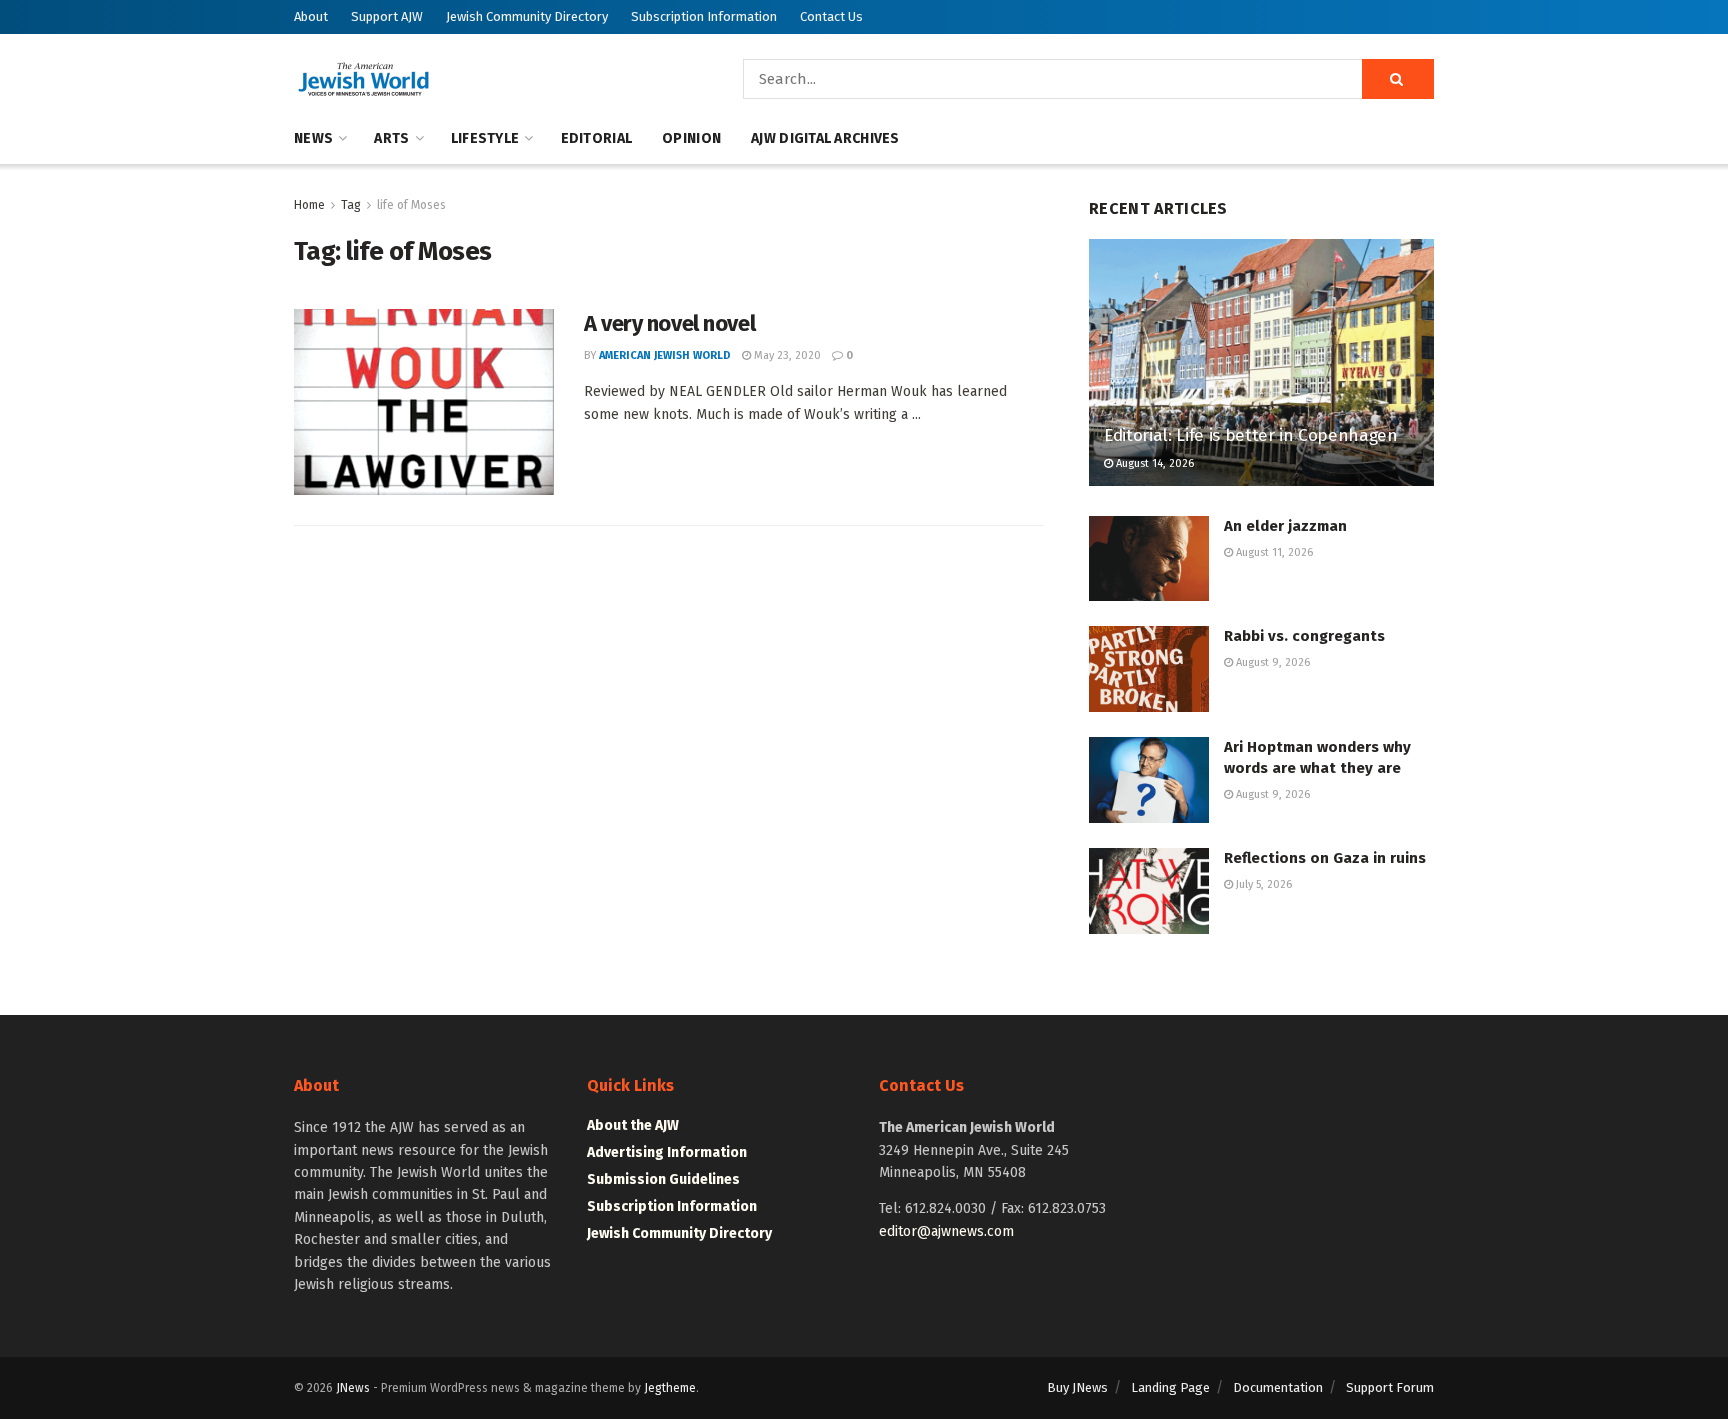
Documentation (1278, 1387)
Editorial (597, 138)
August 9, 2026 (1271, 662)
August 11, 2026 (1273, 552)
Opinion (691, 138)
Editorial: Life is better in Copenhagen (1251, 435)
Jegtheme (670, 1388)
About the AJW (633, 1125)
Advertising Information (667, 1152)
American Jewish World (665, 355)
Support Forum (1390, 1387)
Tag (351, 205)
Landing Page (1170, 1387)
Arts (391, 138)
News (313, 138)
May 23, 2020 (786, 355)
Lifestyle (485, 138)
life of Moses (411, 205)
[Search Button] (1398, 79)
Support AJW (387, 16)
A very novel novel (669, 323)
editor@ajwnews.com (946, 1231)
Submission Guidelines (663, 1179)
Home (309, 205)
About (311, 16)
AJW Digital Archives (825, 138)
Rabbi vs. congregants (1304, 636)
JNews (353, 1388)
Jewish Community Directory (527, 16)
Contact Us (831, 16)
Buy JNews (1077, 1387)
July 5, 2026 (1262, 884)
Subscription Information (704, 16)
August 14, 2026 (1153, 463)
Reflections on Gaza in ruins (1325, 858)
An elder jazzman (1285, 526)
